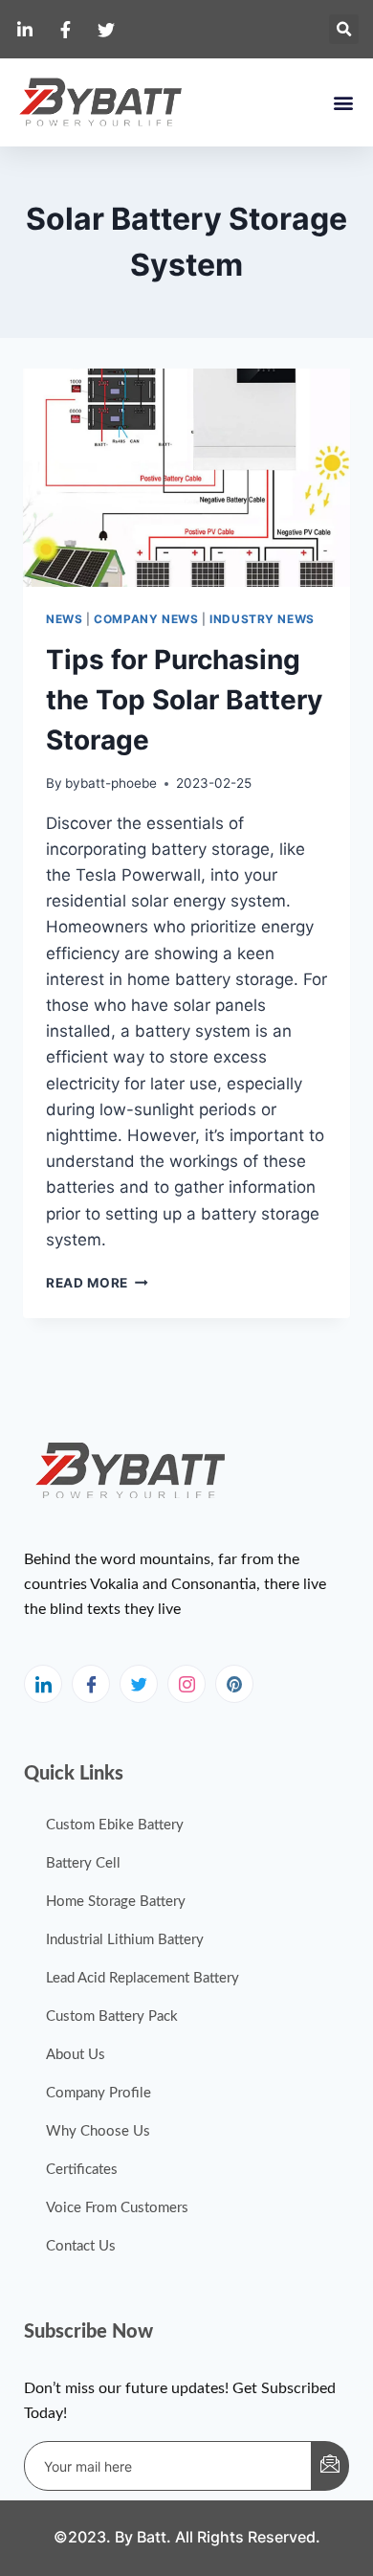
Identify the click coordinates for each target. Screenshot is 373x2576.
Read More (97, 1283)
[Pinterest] (234, 1684)
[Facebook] (91, 1684)
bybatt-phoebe (111, 783)
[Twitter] (139, 1684)
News (64, 619)
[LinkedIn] (43, 1684)
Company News (146, 619)
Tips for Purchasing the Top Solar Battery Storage (184, 700)
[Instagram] (186, 1684)
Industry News (262, 619)
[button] (344, 29)
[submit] (330, 2466)
